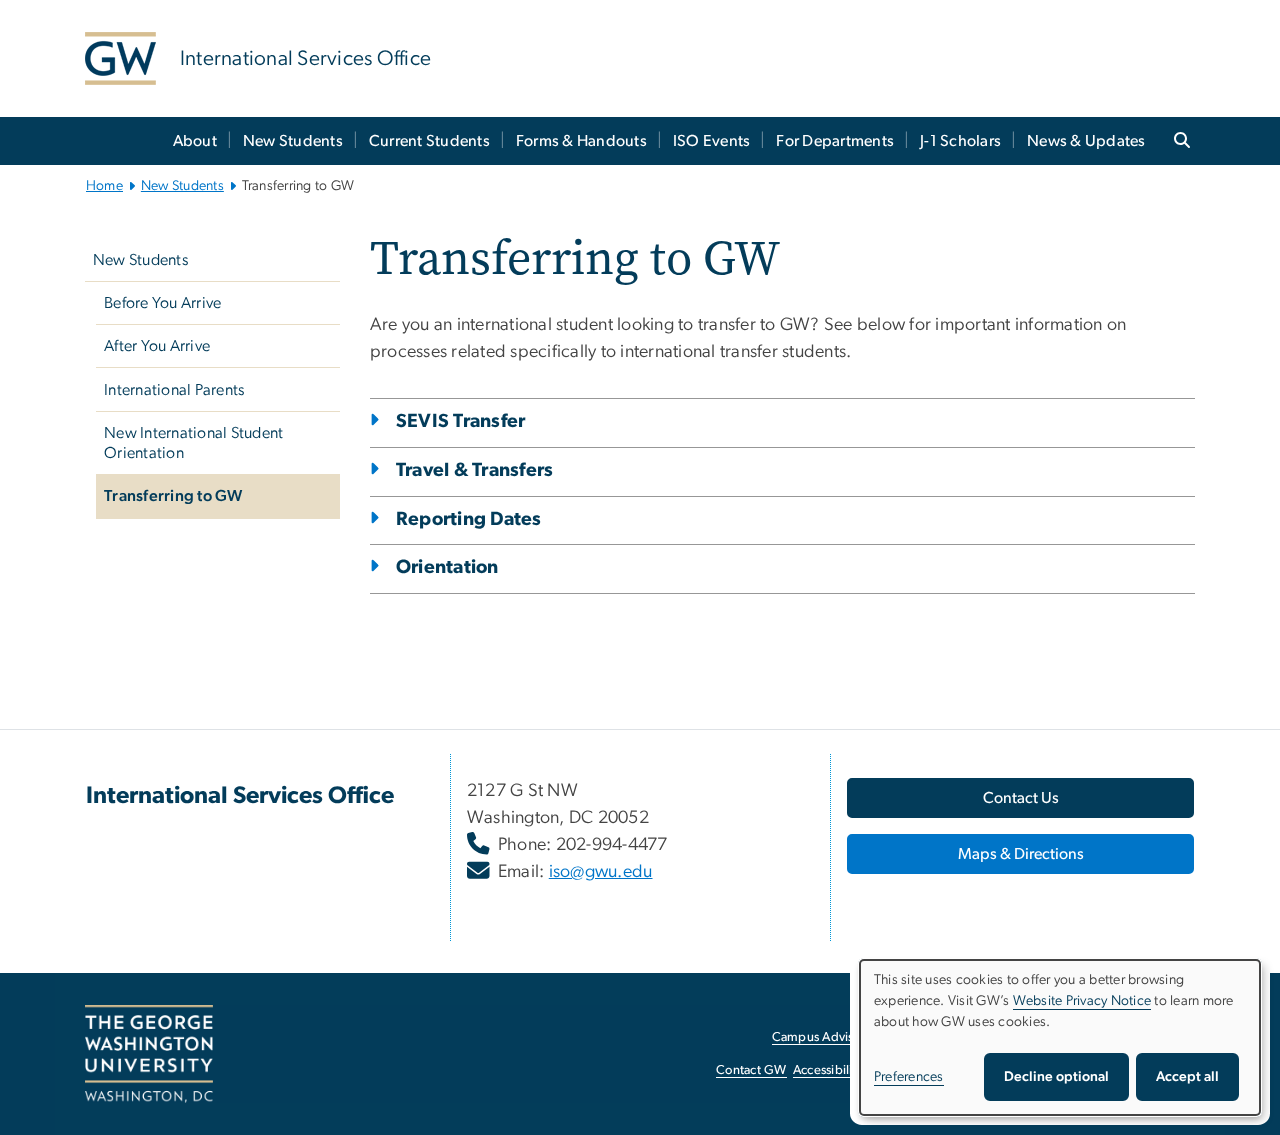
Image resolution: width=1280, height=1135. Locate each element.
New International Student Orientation (193, 443)
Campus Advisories (826, 1037)
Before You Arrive (162, 303)
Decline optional (1056, 1077)
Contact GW (751, 1070)
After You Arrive (157, 346)
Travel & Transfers (475, 470)
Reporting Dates (469, 519)
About (195, 141)
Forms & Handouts (581, 141)
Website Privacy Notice (1082, 1001)
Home (104, 186)
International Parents (174, 390)
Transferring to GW (173, 496)
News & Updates (1086, 141)
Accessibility (828, 1070)
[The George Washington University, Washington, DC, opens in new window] (149, 1054)
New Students (293, 141)
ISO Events (712, 141)
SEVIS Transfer (461, 421)
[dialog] (1060, 1037)
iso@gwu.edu (601, 872)
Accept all (1187, 1077)
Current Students (429, 141)
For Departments (835, 141)
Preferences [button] (909, 1077)
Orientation (447, 567)
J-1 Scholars (960, 141)
